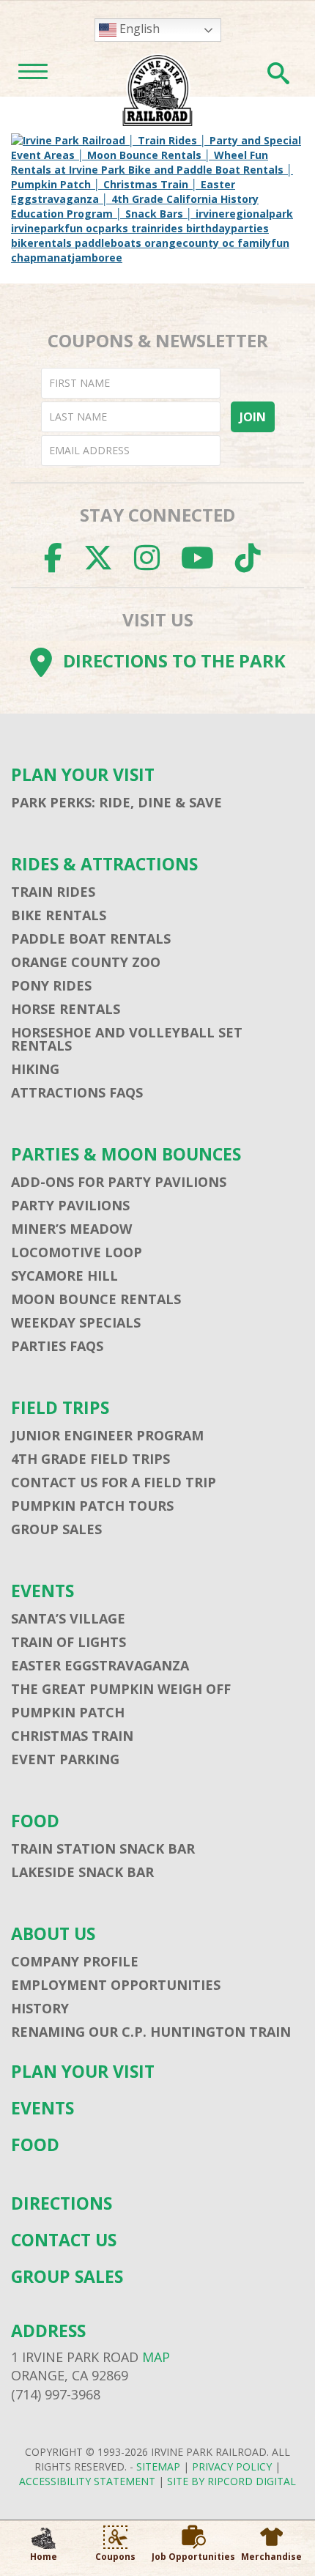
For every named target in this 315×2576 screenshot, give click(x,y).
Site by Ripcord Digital (231, 2481)
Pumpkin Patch (68, 1712)
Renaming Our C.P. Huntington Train (151, 2032)
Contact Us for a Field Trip (114, 1482)
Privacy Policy (232, 2466)
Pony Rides (51, 985)
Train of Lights (68, 1642)
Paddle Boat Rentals (91, 939)
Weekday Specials (76, 1322)
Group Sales (56, 1529)
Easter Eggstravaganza (100, 1665)
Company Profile (75, 1961)
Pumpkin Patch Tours (92, 1506)
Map (156, 2357)
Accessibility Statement (87, 2481)
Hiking (35, 1069)
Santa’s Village (68, 1618)
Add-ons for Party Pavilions (119, 1182)
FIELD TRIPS (60, 1408)
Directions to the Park (174, 660)
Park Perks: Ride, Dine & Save (116, 802)
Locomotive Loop (77, 1252)
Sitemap (158, 2466)
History (40, 2008)
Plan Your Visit (83, 775)
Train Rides (53, 892)
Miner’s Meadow (71, 1229)
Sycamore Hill (64, 1276)
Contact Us (64, 2240)
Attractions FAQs (77, 1092)
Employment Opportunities (116, 1985)
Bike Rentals (59, 915)
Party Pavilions (70, 1205)
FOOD (35, 1821)
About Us (53, 1934)
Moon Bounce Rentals (96, 1299)
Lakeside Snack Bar (82, 1872)
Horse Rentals (66, 1009)
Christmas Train (72, 1736)
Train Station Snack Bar (103, 1848)
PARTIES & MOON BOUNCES (126, 1154)
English (138, 29)
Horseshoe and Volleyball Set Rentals (127, 1039)
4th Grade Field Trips (90, 1459)
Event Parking (65, 1759)
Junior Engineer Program (107, 1435)
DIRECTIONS (62, 2203)
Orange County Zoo (86, 962)
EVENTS (42, 1591)
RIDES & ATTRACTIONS (104, 864)
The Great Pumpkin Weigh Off (121, 1689)
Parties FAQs (57, 1346)
